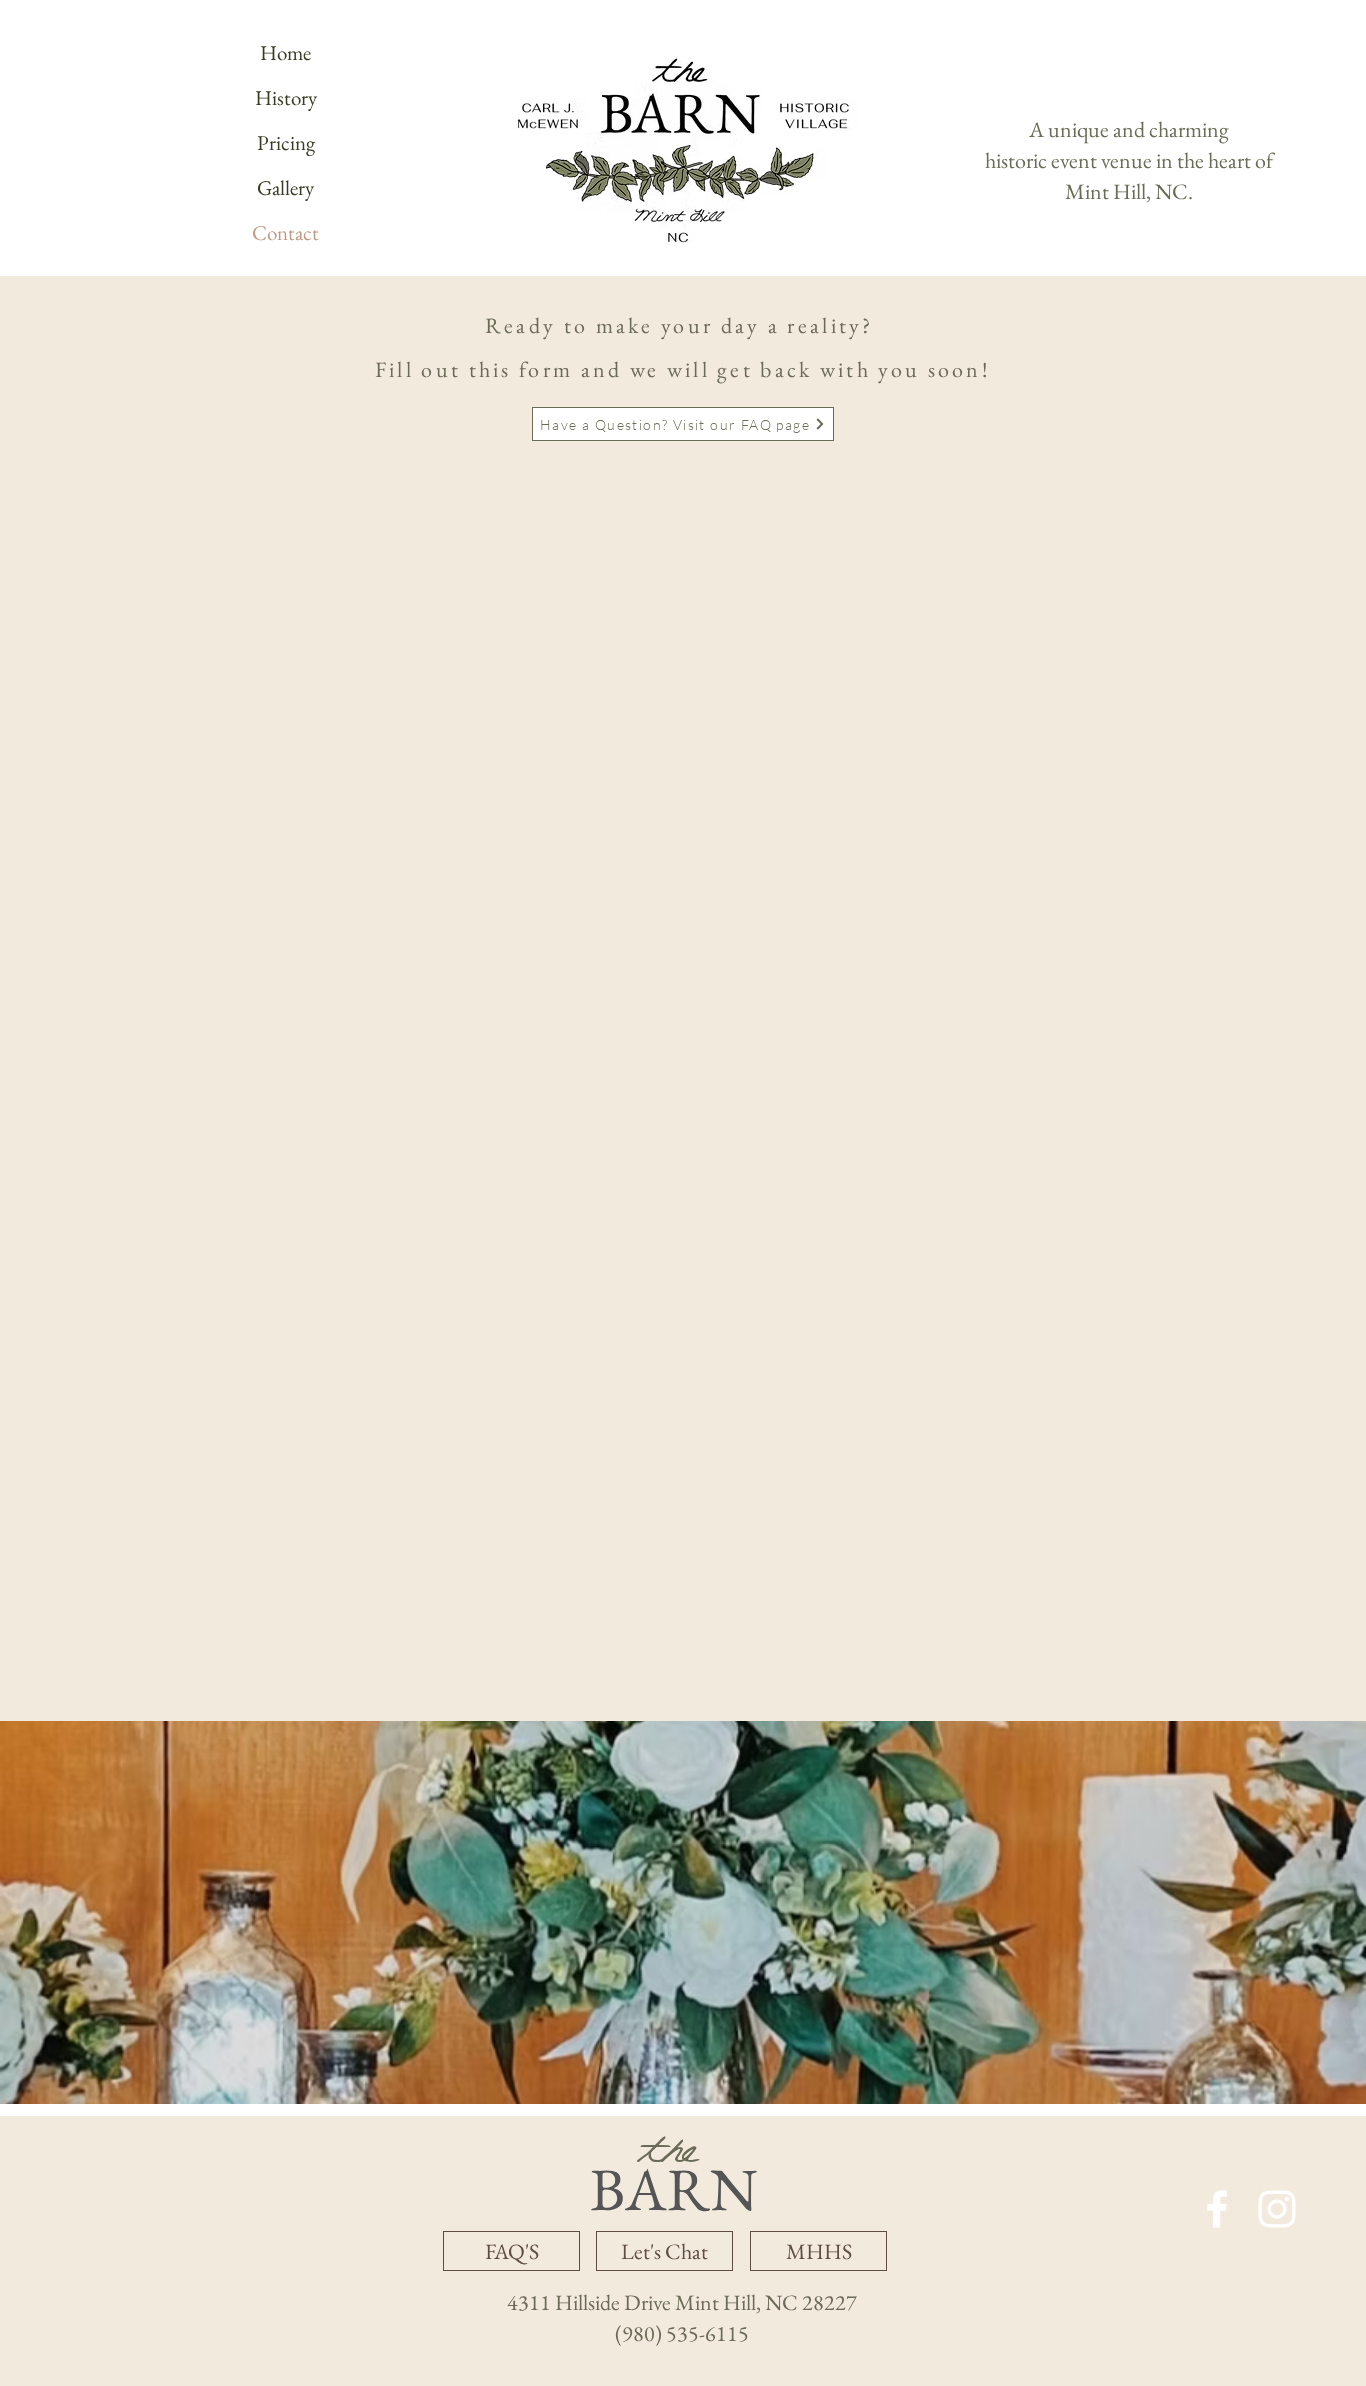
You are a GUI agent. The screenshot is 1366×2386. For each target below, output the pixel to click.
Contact (285, 232)
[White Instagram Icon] (1277, 2209)
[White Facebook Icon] (1217, 2209)
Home (285, 52)
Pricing (286, 142)
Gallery (285, 187)
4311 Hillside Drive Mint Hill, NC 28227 (682, 2302)
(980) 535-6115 (682, 2333)
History (286, 97)
